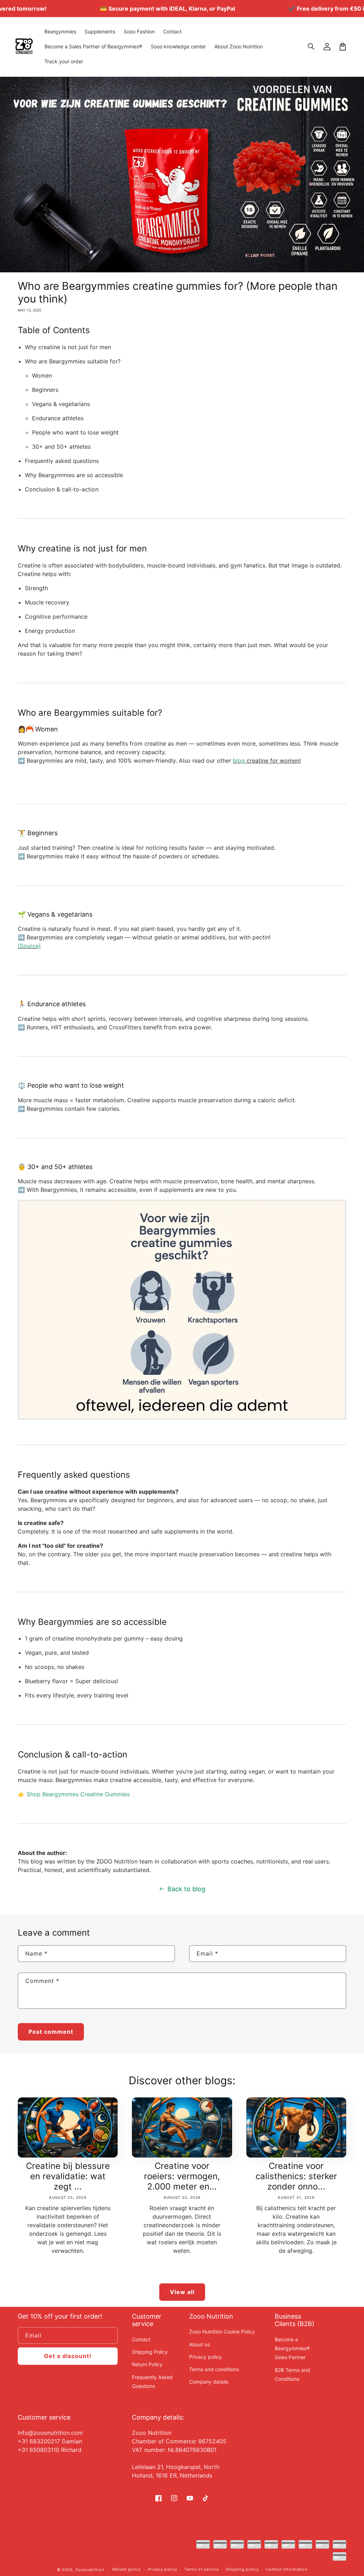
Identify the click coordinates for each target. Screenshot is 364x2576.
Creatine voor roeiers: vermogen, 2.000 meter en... (182, 2176)
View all (182, 2292)
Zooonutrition (90, 2570)
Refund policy (127, 2569)
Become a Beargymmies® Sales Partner (292, 2348)
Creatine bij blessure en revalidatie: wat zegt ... (68, 2176)
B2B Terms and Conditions (292, 2374)
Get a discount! (68, 2356)
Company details (209, 2382)
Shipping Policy (150, 2352)
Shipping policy (242, 2569)
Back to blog (186, 1889)
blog (239, 761)
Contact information (286, 2569)
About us (199, 2344)
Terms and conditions (214, 2369)
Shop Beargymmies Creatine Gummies (78, 1794)
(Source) (29, 946)
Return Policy (147, 2364)
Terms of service (201, 2569)
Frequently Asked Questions (152, 2382)
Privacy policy (205, 2357)
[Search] (311, 47)
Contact (141, 2339)
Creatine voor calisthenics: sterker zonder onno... (296, 2176)
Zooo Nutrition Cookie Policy (222, 2332)
